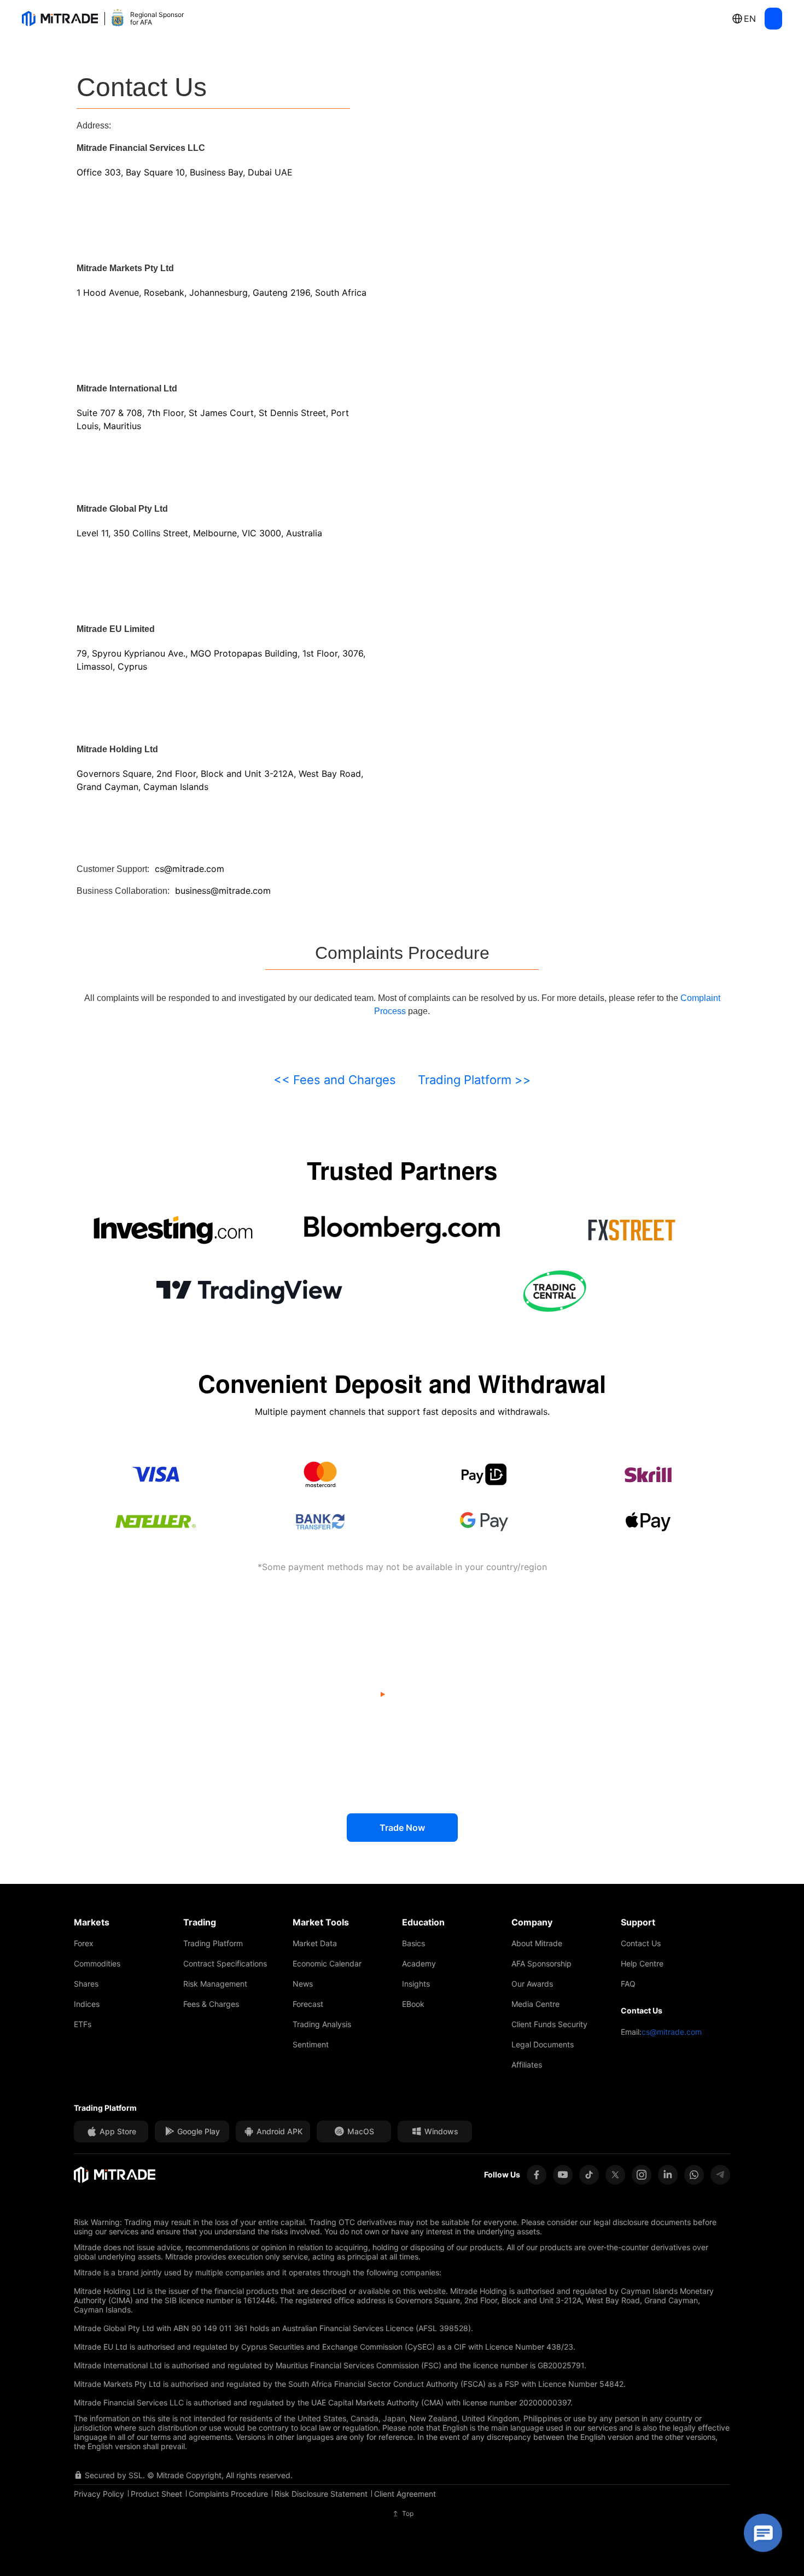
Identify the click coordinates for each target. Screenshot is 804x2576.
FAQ (628, 1984)
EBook (413, 2004)
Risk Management (215, 1984)
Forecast (308, 2004)
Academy (419, 1963)
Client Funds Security (549, 2024)
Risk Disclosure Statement (321, 2494)
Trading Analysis (322, 2024)
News (303, 1984)
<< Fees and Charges (335, 1080)
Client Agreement (405, 2494)
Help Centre (642, 1963)
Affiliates (527, 2065)
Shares (86, 1984)
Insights (416, 1984)
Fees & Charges (211, 2004)
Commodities (97, 1963)
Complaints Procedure (228, 2494)
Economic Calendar (327, 1963)
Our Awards (532, 1984)
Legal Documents (543, 2044)
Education (423, 1922)
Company (532, 1922)
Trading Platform (213, 1943)
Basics (413, 1943)
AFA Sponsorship (541, 1963)
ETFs (83, 2024)
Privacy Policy (99, 2494)
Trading (200, 1922)
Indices (87, 2004)
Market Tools (321, 1922)
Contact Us (641, 1943)
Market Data (315, 1943)
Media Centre (535, 2004)
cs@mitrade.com (672, 2032)
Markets (92, 1922)
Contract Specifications (225, 1963)
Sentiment (311, 2044)
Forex (84, 1943)
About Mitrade (537, 1943)
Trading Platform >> (474, 1080)
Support (638, 1922)
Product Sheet (156, 2494)
